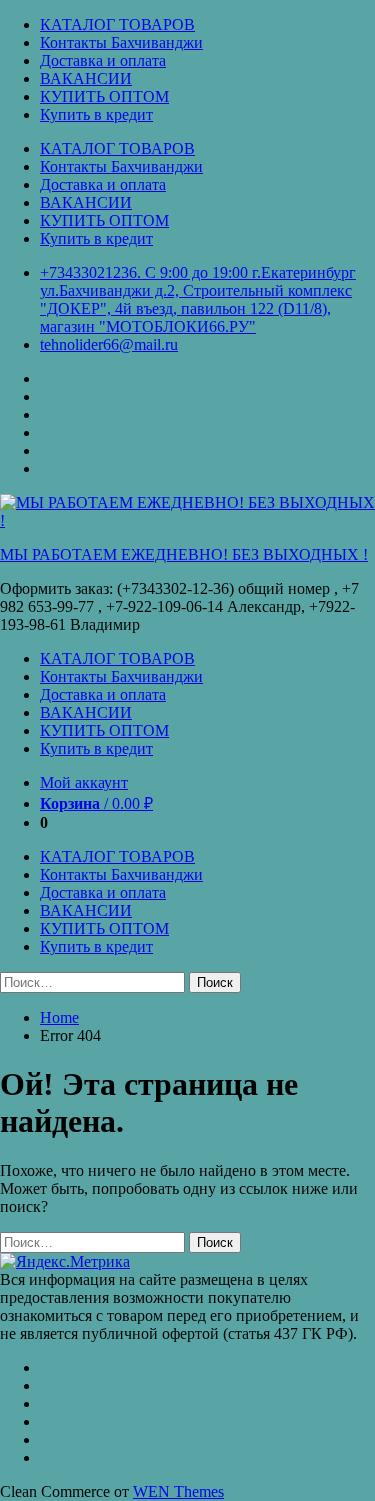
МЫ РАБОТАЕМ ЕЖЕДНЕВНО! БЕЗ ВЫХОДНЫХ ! (184, 554)
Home (59, 1017)
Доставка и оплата (103, 60)
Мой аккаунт (84, 782)
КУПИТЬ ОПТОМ (104, 96)
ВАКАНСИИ (86, 78)
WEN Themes (178, 1491)
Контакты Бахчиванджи (121, 42)
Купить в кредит (96, 114)
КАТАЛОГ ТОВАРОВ (117, 24)
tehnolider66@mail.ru (109, 344)
